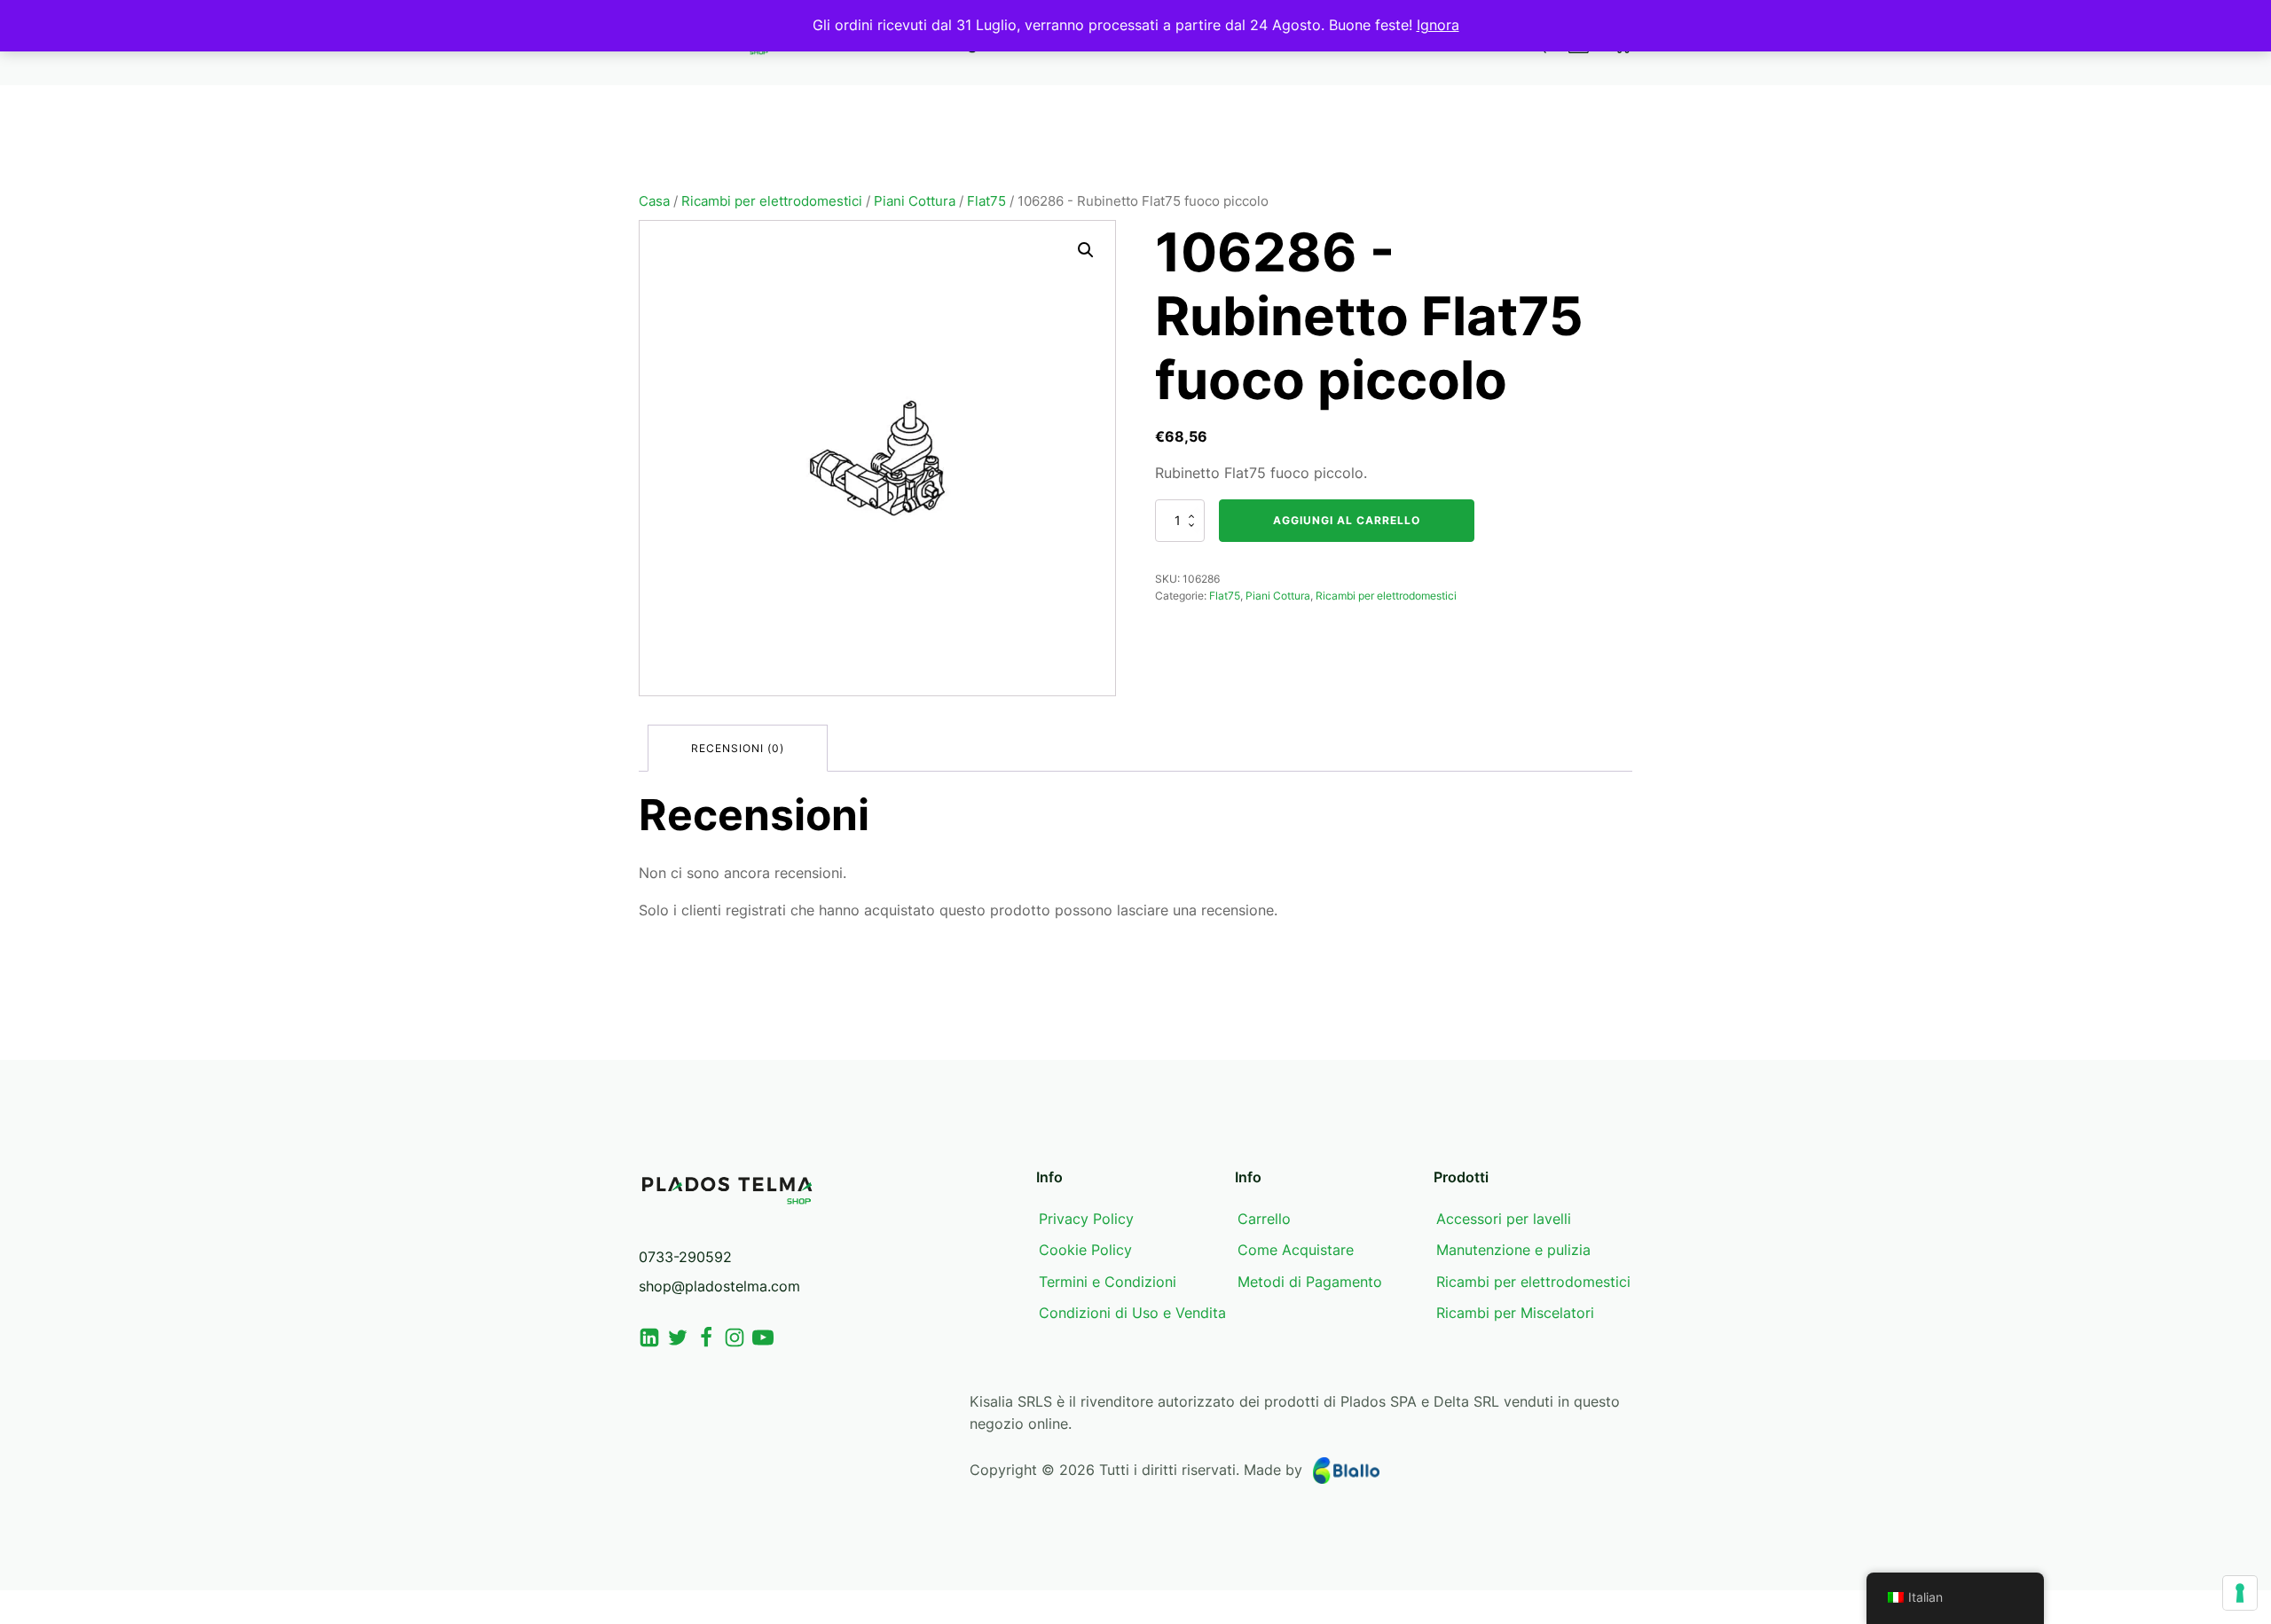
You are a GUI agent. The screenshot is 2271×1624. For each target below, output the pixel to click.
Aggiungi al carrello (1347, 520)
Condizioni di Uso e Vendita (1132, 1313)
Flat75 (986, 201)
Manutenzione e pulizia (1513, 1250)
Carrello (1264, 1219)
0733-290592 (685, 1257)
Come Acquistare (1296, 1250)
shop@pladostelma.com (719, 1286)
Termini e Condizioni (1108, 1282)
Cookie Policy (1085, 1250)
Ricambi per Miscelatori (1515, 1313)
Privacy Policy (1086, 1219)
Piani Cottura (915, 201)
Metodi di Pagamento (1310, 1282)
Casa (654, 201)
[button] (1086, 250)
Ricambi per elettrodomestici (772, 201)
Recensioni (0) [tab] (738, 748)
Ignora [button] (1438, 25)
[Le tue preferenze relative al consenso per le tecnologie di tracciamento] (2240, 1593)
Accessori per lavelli (1504, 1219)
